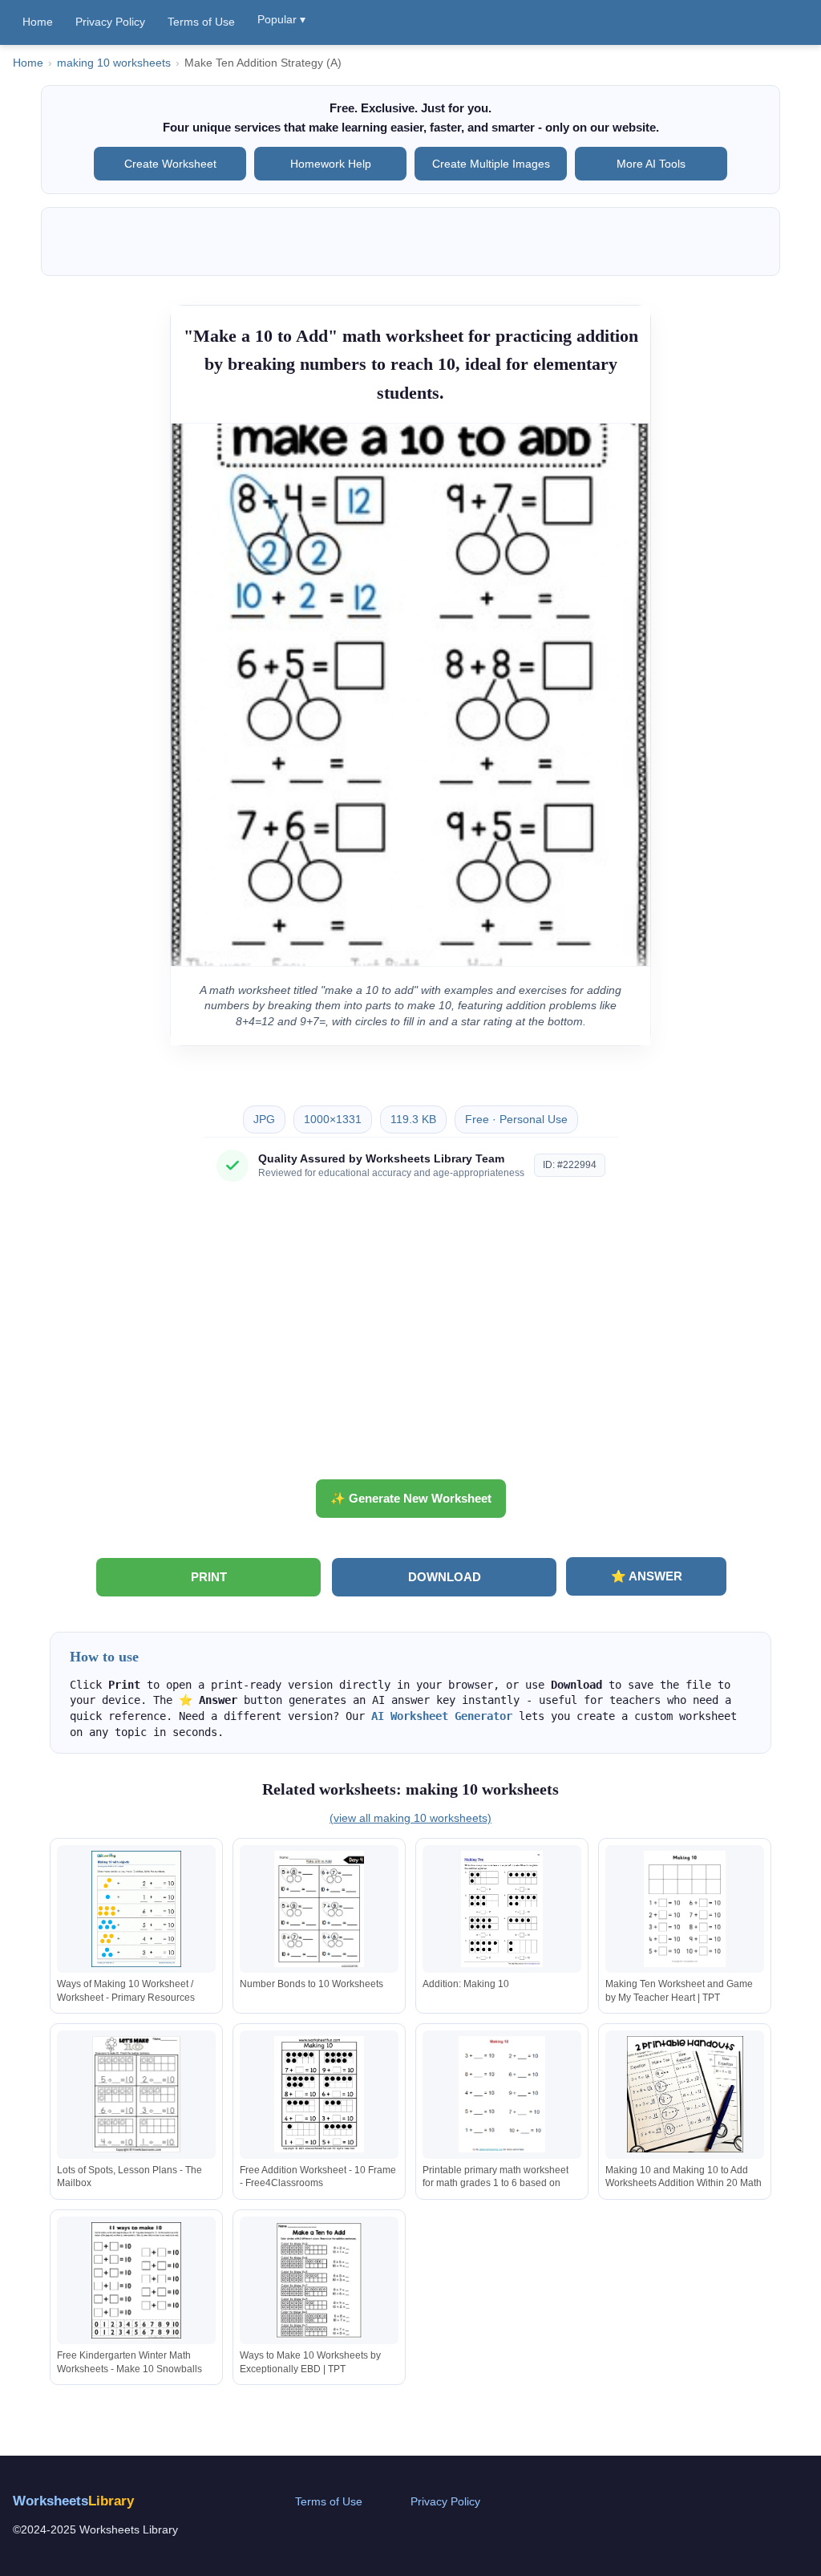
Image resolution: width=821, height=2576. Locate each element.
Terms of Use (201, 22)
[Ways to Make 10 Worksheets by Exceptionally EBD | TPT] (319, 2280)
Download (445, 1577)
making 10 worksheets (114, 63)
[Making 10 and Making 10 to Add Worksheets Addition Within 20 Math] (685, 2094)
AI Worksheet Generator (442, 1716)
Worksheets (73, 2501)
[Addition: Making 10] (502, 1909)
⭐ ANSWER (647, 1576)
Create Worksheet (170, 164)
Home (38, 22)
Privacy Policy (110, 22)
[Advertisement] (410, 1337)
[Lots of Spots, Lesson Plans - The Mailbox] (136, 2094)
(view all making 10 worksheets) (410, 1818)
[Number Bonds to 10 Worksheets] (319, 1909)
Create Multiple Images (491, 164)
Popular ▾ (281, 19)
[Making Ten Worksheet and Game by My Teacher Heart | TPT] (685, 1909)
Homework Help (331, 164)
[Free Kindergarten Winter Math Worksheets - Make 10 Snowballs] (136, 2280)
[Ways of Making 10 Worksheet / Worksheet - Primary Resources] (136, 1909)
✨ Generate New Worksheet (411, 1498)
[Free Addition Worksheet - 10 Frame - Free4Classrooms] (319, 2094)
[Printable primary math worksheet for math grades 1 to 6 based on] (502, 2094)
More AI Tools (651, 164)
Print (209, 1577)
